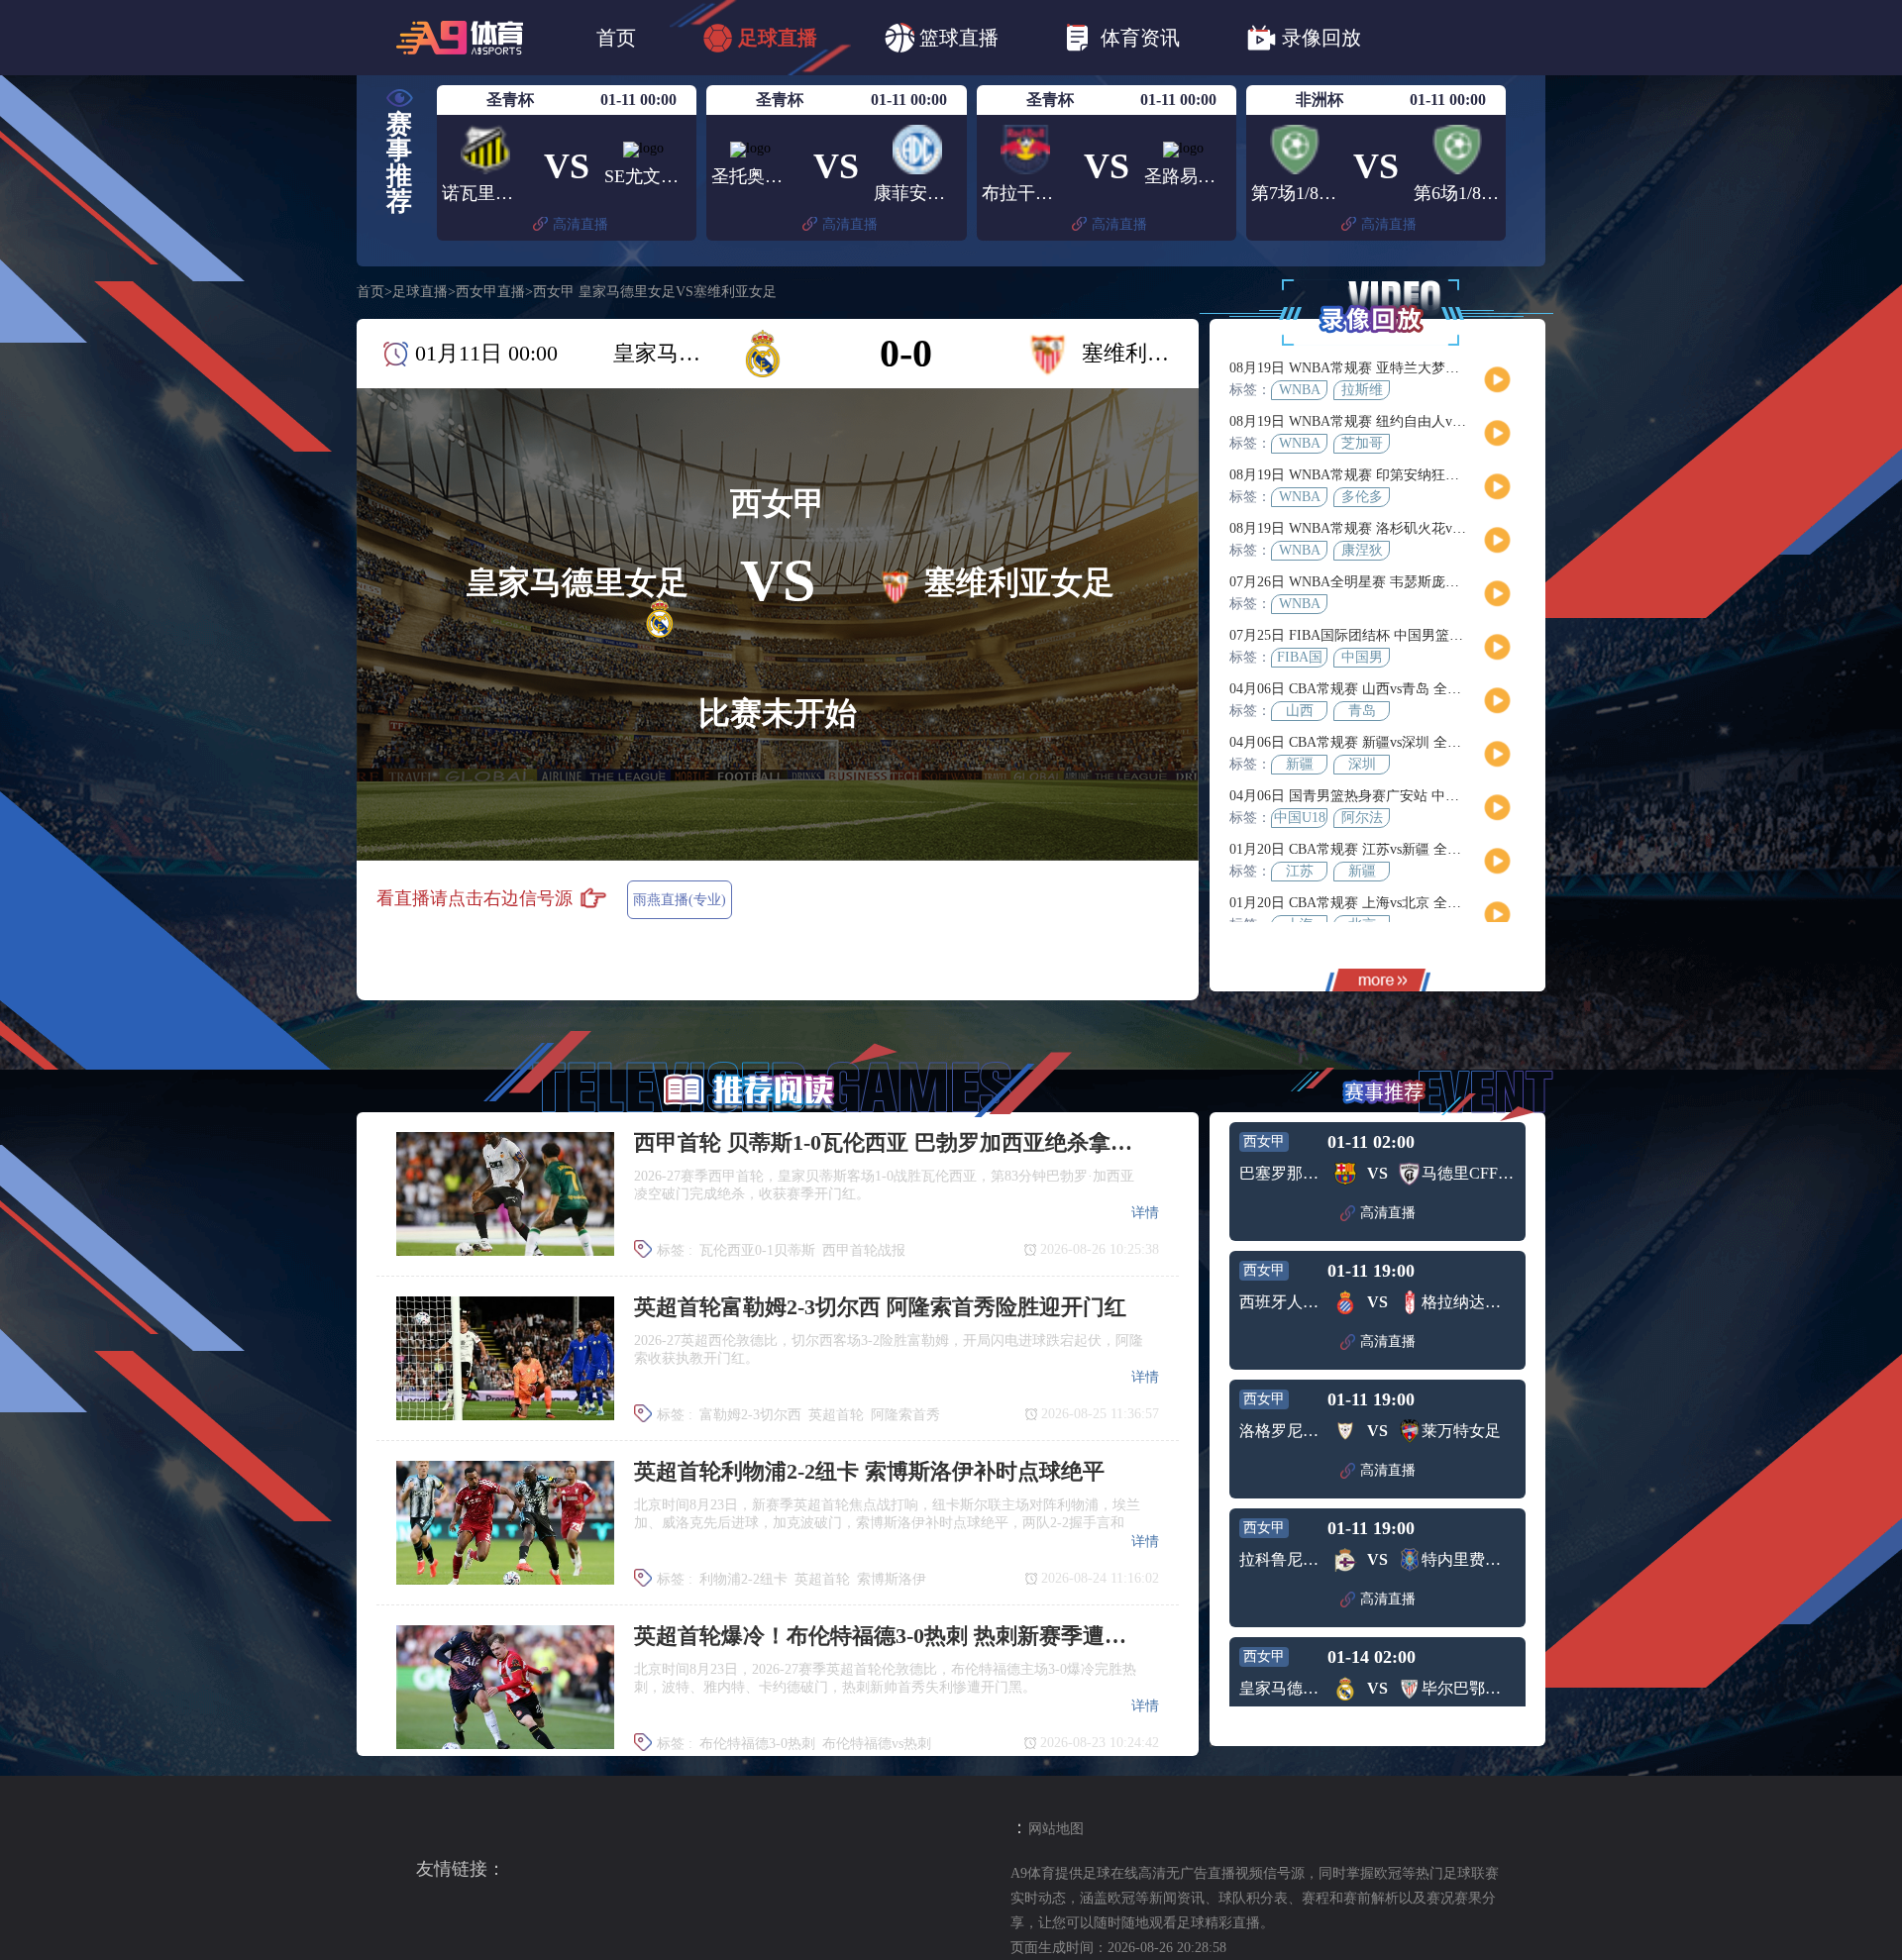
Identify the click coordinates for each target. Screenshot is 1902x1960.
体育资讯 (1140, 38)
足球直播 (778, 38)
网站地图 (1056, 1829)
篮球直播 (959, 38)
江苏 (1300, 871)
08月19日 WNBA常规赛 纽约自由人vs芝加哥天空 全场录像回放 (1422, 421)
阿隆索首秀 (905, 1415)
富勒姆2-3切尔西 (750, 1415)
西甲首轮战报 (864, 1250)
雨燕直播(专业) (680, 900)
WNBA (1300, 390)
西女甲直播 (490, 292)
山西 (1300, 711)
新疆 (1300, 764)
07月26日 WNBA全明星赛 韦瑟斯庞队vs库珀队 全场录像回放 (1415, 582)
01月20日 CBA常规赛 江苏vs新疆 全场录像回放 (1373, 849)
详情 (1145, 1213)
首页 (616, 38)
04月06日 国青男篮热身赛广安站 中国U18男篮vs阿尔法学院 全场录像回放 (1454, 796)
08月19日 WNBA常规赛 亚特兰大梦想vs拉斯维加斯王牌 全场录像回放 (1442, 368)
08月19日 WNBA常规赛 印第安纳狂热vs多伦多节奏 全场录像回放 (1428, 475)
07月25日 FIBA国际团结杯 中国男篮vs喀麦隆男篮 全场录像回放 (1424, 635)
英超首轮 (836, 1415)
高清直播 (581, 224)
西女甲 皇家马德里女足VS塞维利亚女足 (655, 292)
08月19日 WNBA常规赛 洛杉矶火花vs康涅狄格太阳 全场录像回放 (1428, 528)
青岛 (1362, 711)
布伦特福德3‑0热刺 (757, 1744)
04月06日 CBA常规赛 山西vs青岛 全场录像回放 (1373, 689)
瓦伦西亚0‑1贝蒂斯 (757, 1250)
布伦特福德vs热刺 (877, 1744)
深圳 (1362, 764)
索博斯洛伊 (892, 1579)
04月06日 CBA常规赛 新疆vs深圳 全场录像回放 (1373, 742)
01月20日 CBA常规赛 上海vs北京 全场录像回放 (1373, 903)
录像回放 (1321, 38)
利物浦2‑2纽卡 (743, 1579)
